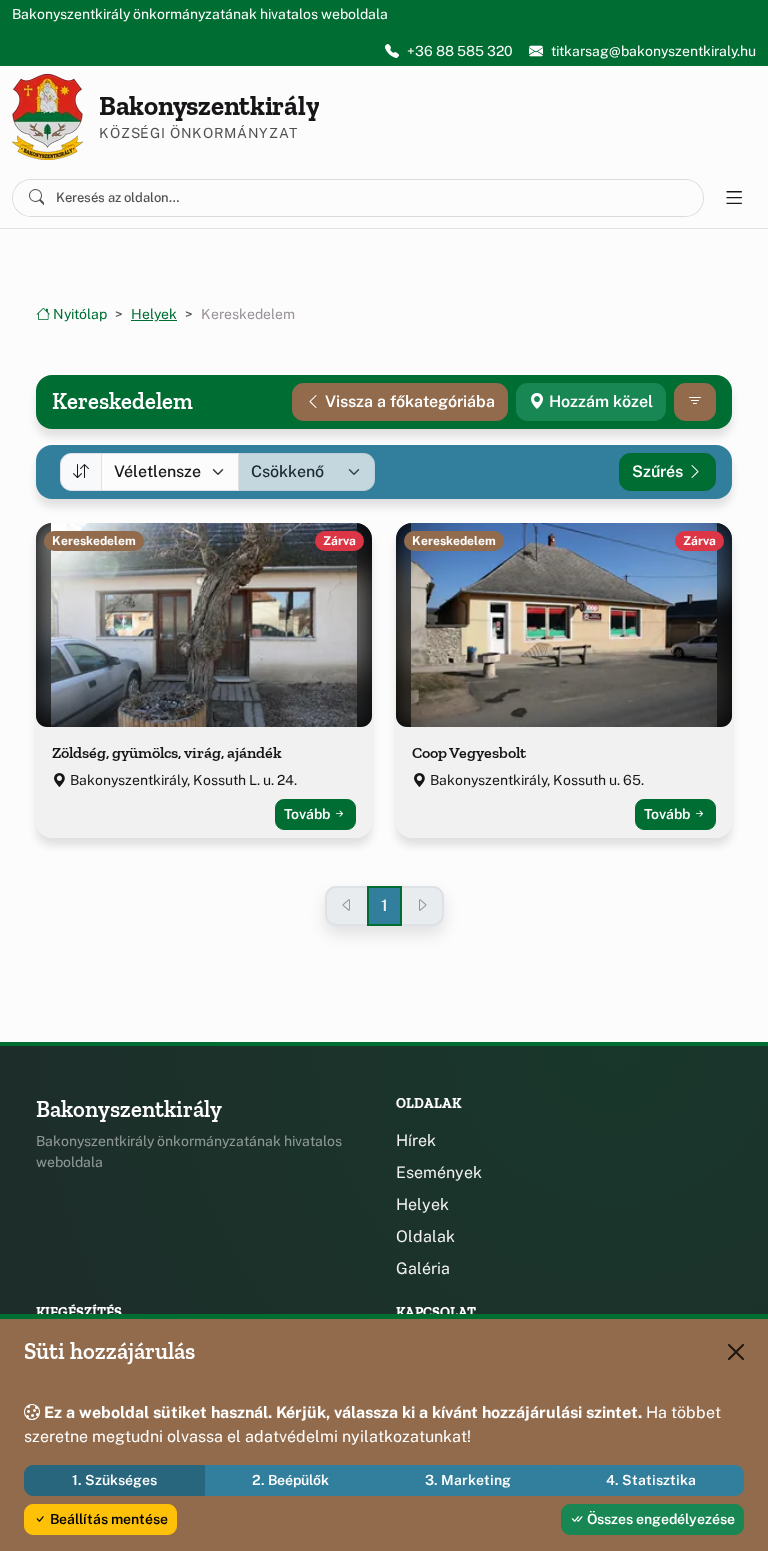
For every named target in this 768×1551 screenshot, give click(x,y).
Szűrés (659, 471)
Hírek (416, 1140)
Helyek (154, 314)
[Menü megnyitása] (734, 198)
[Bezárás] (736, 1352)
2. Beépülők (290, 1480)
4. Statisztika (651, 1480)
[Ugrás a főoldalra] (47, 117)
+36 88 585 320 (460, 51)
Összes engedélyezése (659, 1519)
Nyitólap (78, 314)
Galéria (423, 1268)
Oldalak (425, 1236)
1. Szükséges (114, 1480)
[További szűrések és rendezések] (695, 402)
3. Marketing (468, 1480)
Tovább (308, 814)
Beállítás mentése (107, 1519)
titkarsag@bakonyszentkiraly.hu (653, 51)
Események (439, 1172)
